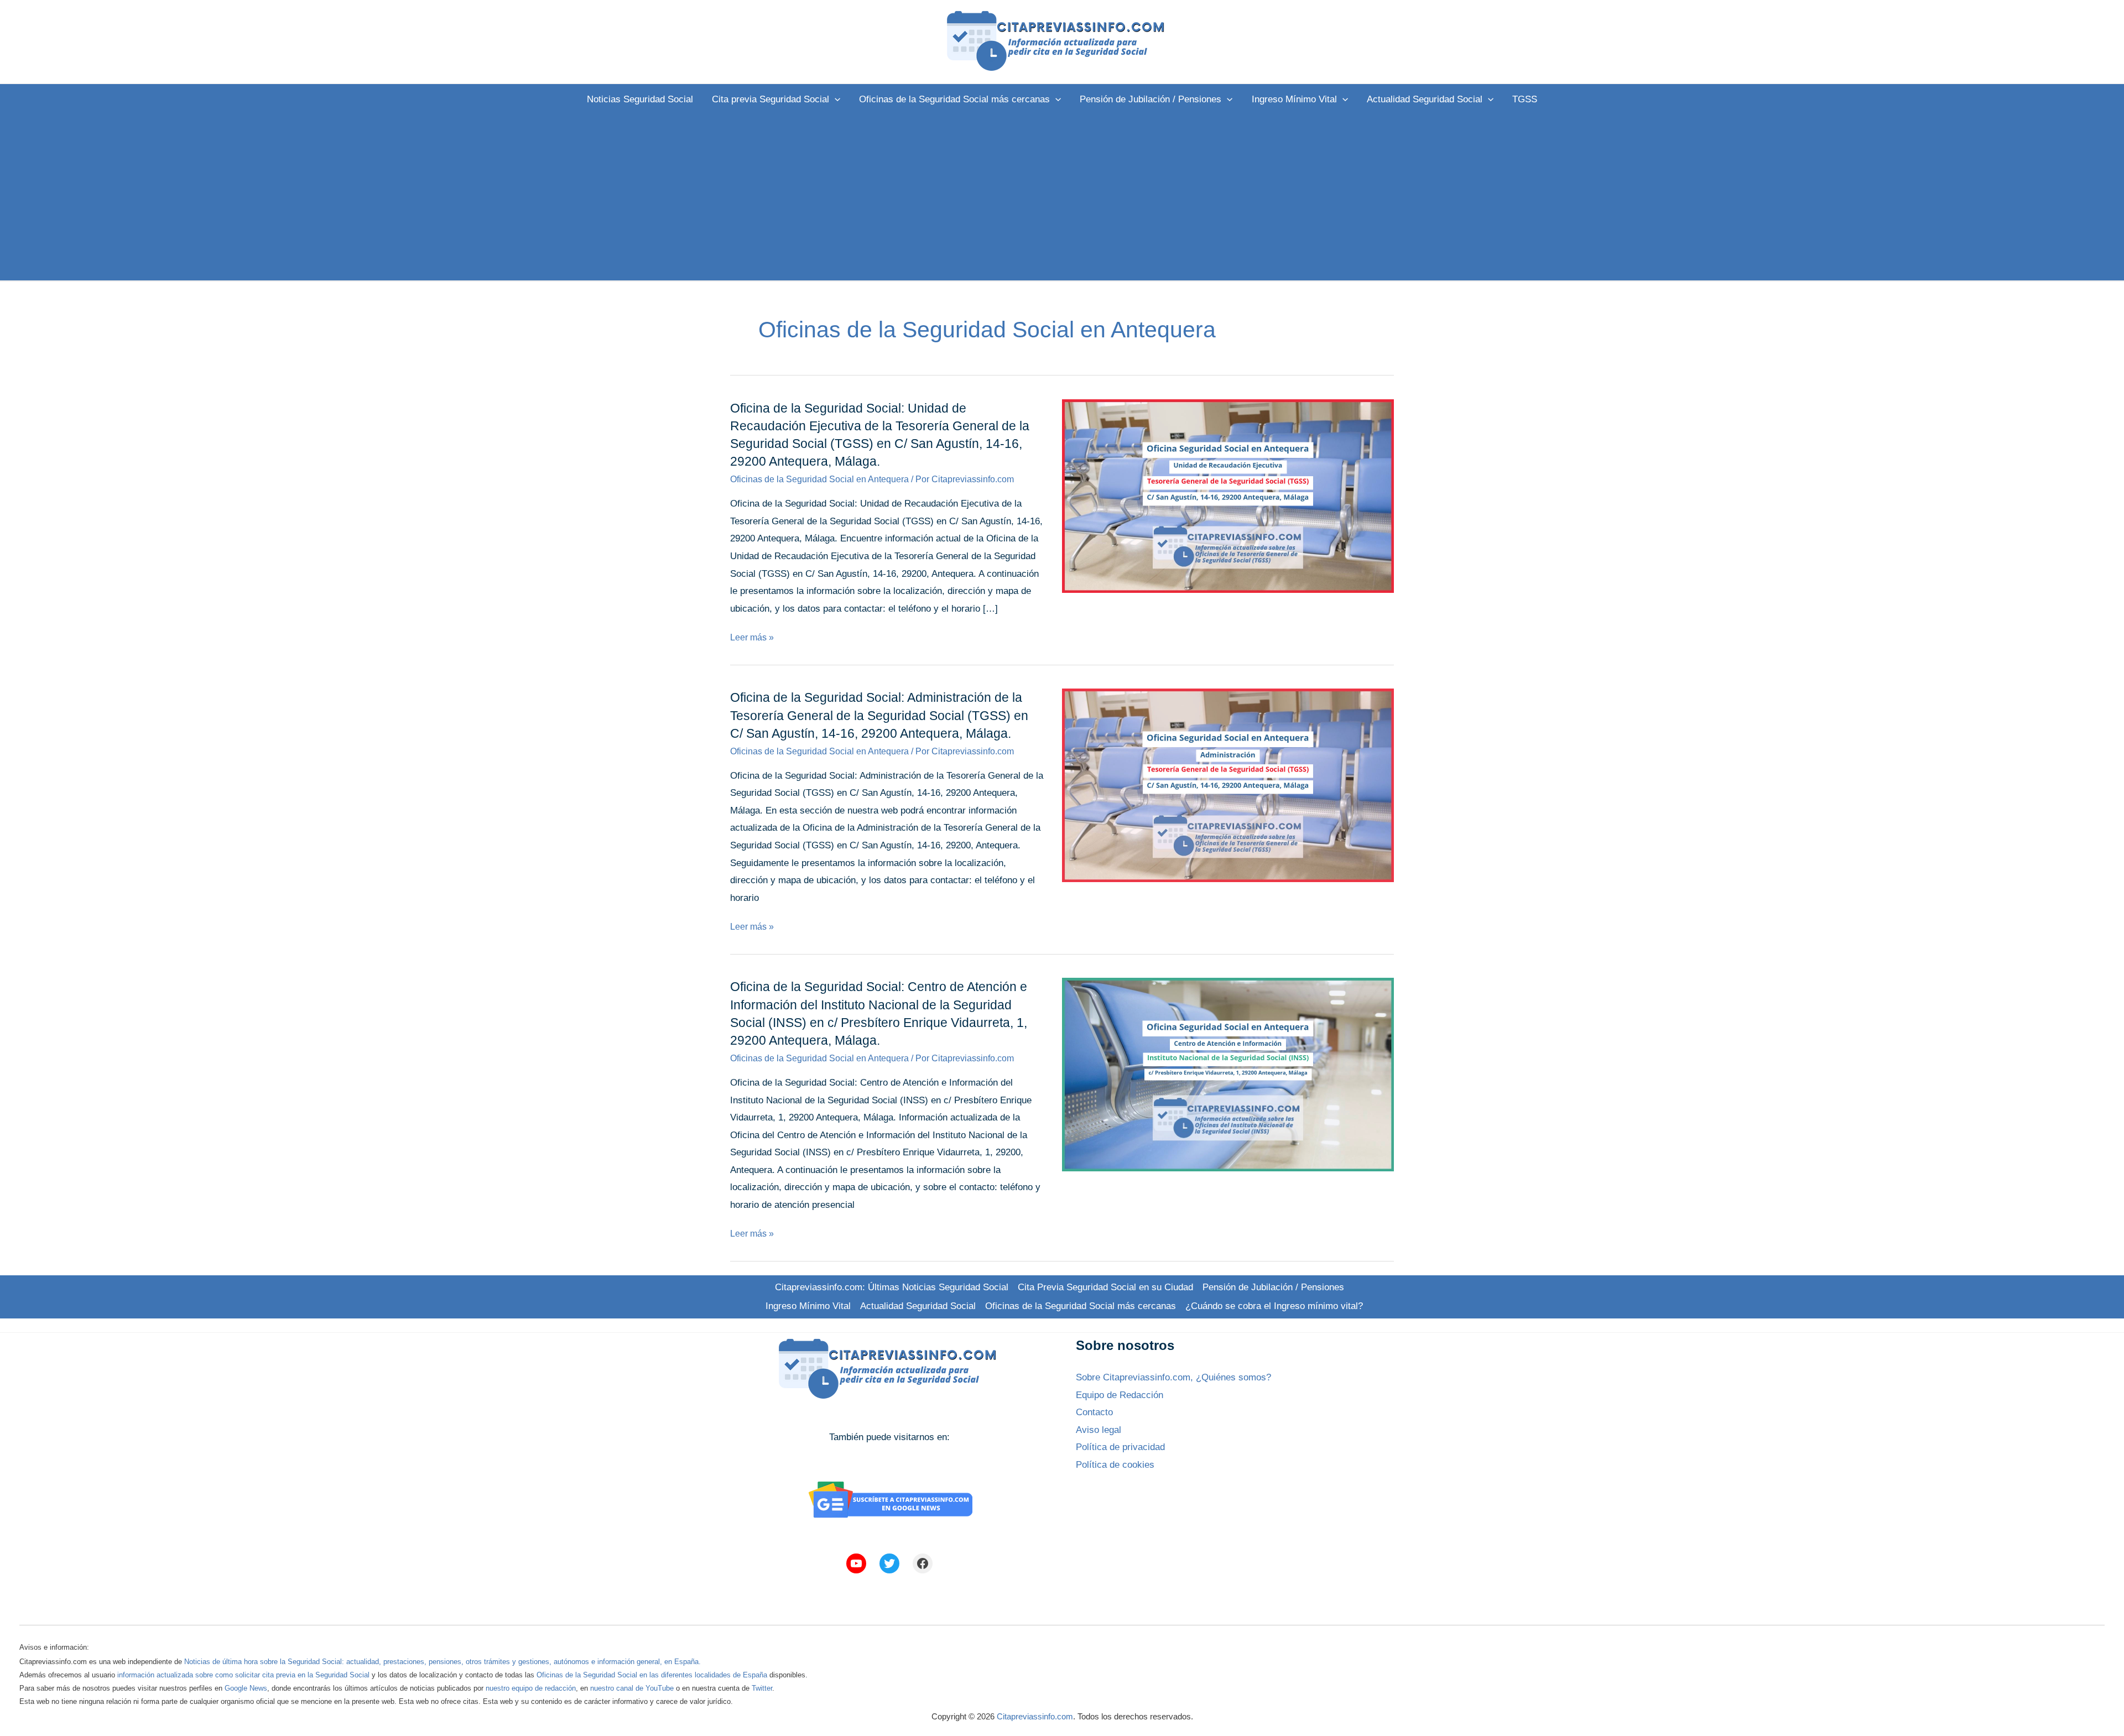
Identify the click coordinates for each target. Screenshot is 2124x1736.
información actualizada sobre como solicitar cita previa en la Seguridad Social (243, 1675)
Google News (246, 1688)
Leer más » (752, 637)
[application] (835, 99)
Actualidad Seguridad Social (918, 1306)
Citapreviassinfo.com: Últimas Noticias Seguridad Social (892, 1287)
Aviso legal (1099, 1430)
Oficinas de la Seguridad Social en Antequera (819, 479)
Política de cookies (1115, 1465)
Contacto (1094, 1412)
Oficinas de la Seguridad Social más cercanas (1081, 1306)
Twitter (762, 1688)
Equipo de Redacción (1120, 1395)
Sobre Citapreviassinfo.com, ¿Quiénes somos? (1173, 1377)
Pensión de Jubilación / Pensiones (1273, 1287)
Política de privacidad (1120, 1447)
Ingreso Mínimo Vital (808, 1306)
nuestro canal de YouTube (632, 1688)
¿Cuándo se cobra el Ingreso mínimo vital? (1274, 1306)
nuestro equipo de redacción (531, 1688)
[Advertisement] (1062, 197)
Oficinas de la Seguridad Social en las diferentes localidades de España (652, 1675)
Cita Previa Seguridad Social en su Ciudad (1105, 1287)
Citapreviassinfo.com (1035, 1716)
